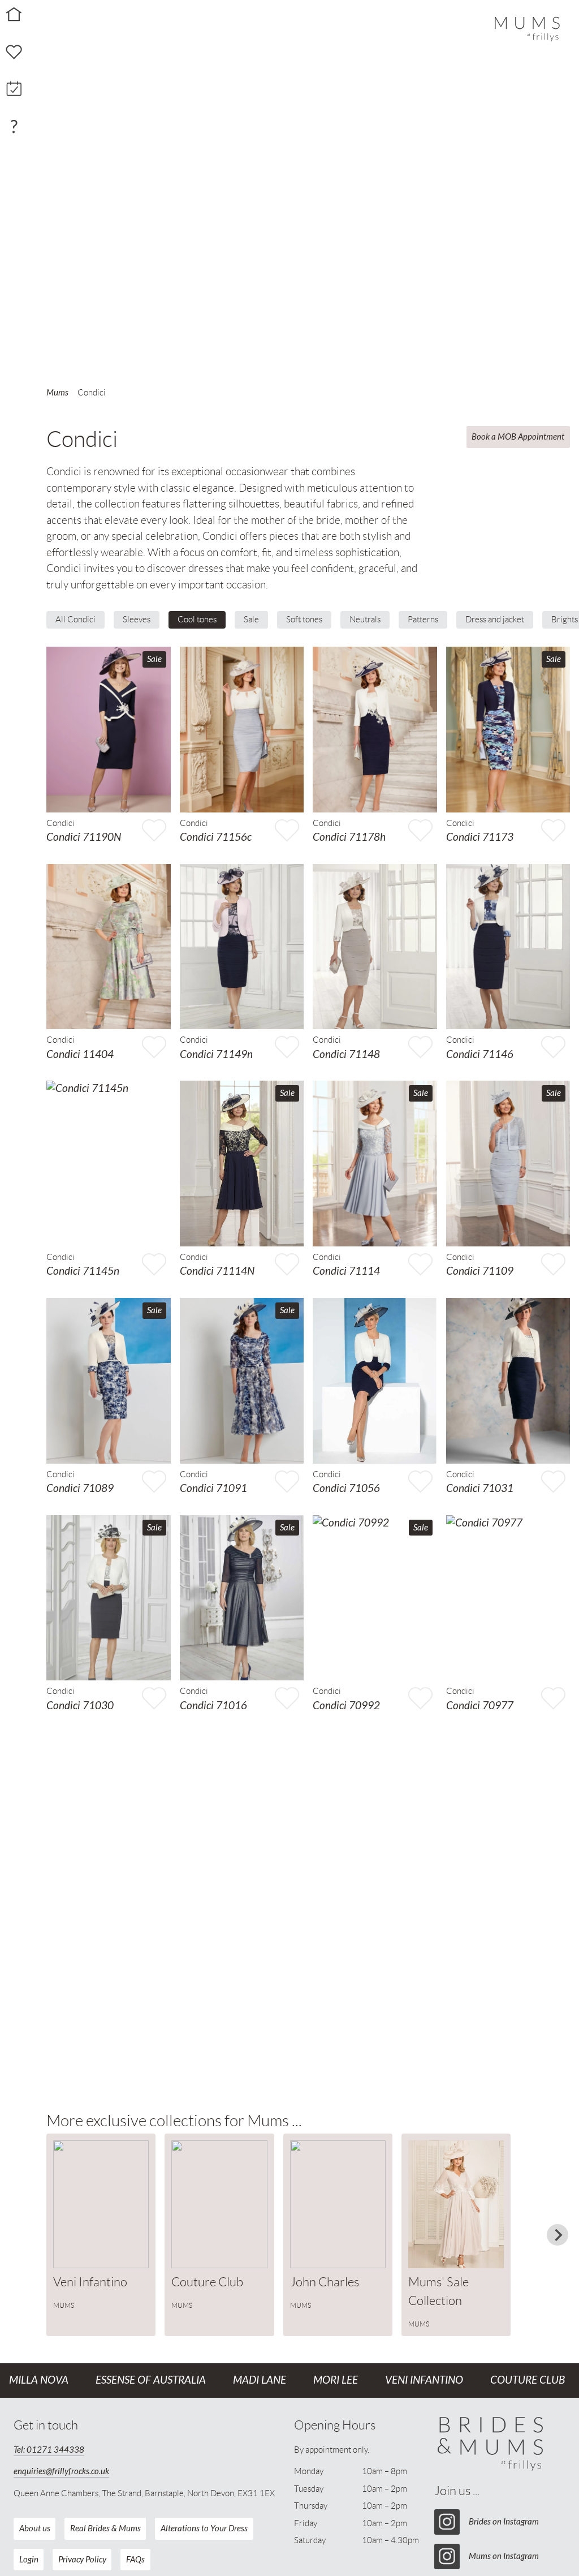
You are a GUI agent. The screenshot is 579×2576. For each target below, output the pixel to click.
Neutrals (365, 620)
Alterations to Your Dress (204, 2528)
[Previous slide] (59, 2235)
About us (35, 2528)
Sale (251, 620)
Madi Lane (260, 2380)
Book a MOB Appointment (518, 437)
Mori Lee (336, 2380)
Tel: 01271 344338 (49, 2450)
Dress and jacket (495, 620)
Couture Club (528, 2380)
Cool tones (197, 620)
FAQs (135, 2560)
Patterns (423, 620)
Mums (57, 393)
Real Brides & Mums (105, 2528)
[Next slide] (558, 2235)
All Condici (75, 620)
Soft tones (304, 620)
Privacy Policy (82, 2560)
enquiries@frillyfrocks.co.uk (61, 2471)
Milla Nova (39, 2380)
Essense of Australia (151, 2380)
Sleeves (137, 620)
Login (29, 2560)
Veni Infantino (424, 2380)
